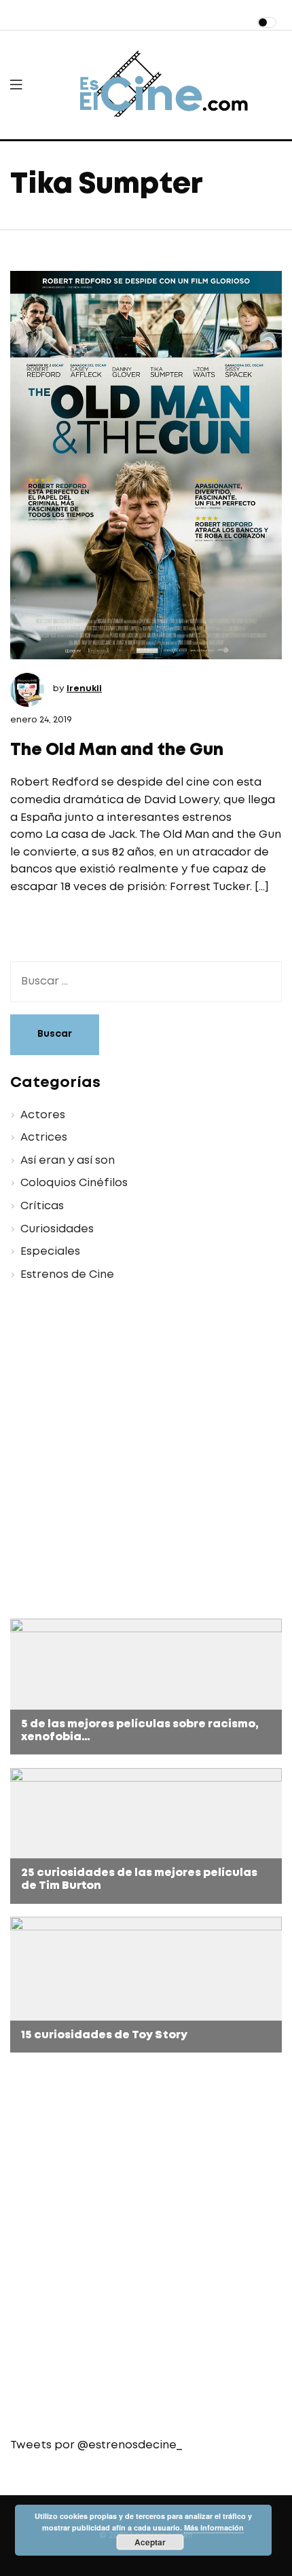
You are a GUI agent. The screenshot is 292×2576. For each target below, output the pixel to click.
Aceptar (150, 2542)
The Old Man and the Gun (117, 751)
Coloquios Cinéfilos (74, 1183)
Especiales (50, 1252)
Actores (43, 1115)
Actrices (44, 1138)
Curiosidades (57, 1229)
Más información (214, 2527)
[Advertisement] (146, 1452)
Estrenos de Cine (67, 1275)
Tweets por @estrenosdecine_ (96, 2445)
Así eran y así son (68, 1161)
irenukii (84, 689)
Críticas (42, 1206)
